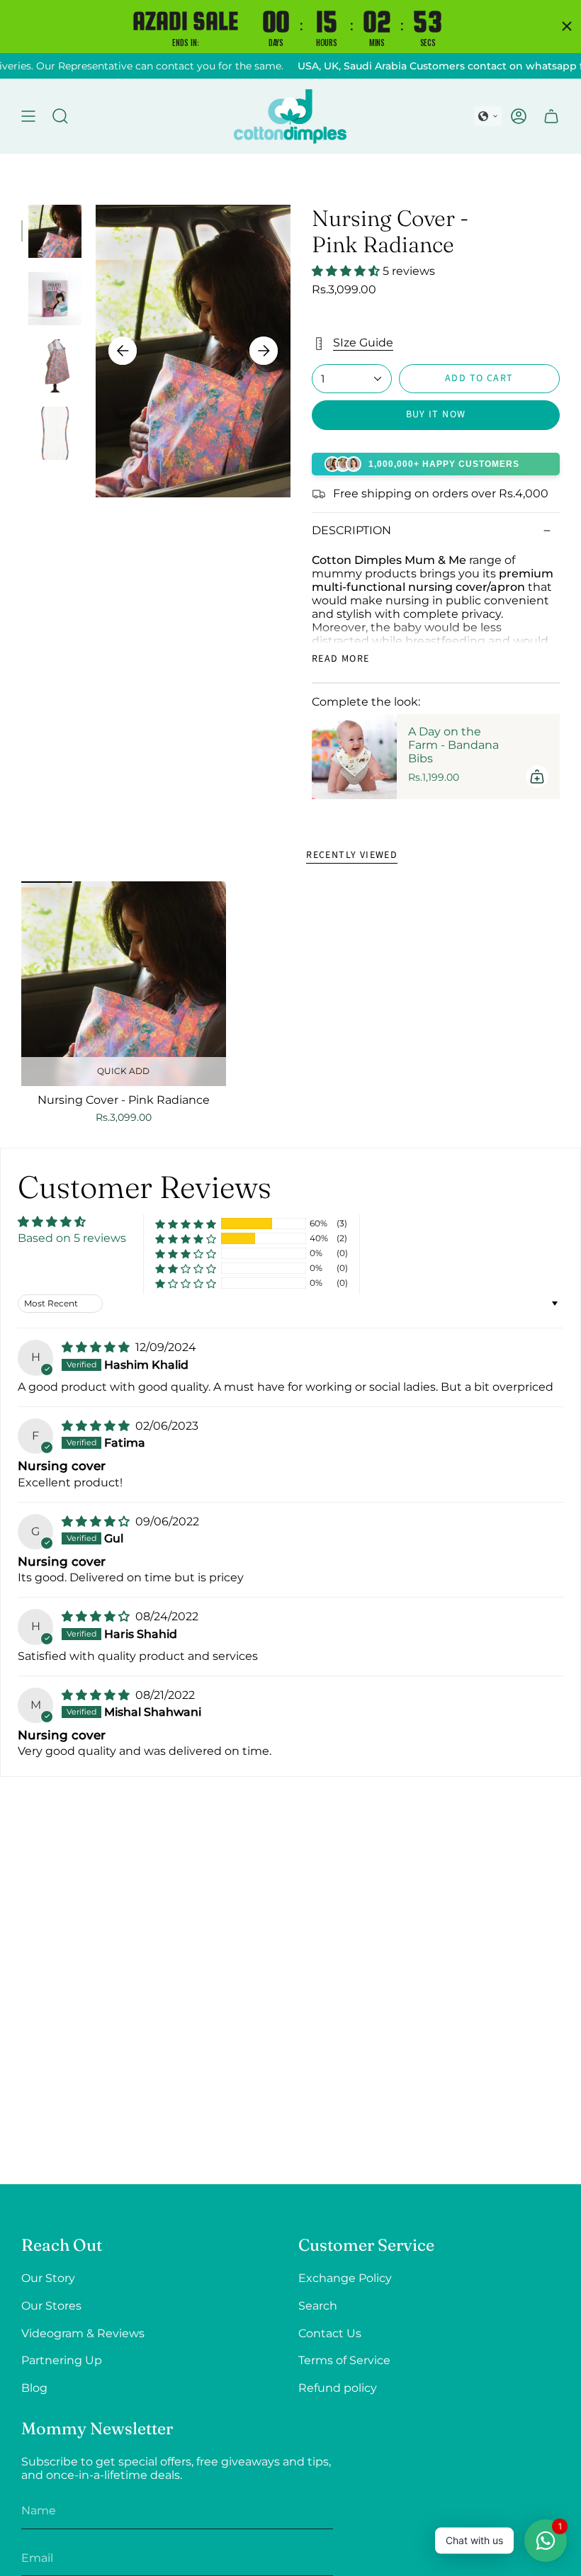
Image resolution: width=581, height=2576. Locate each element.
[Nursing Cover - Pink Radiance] (124, 984)
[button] (488, 116)
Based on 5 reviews (72, 1238)
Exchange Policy (345, 2278)
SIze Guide (363, 343)
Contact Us (330, 2333)
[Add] (537, 776)
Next (264, 351)
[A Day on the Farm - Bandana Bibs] (354, 757)
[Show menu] (28, 116)
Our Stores (51, 2306)
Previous (123, 351)
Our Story (48, 2278)
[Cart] (551, 116)
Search (318, 2306)
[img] (97, 1347)
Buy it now (436, 414)
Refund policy (338, 2388)
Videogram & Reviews (83, 2333)
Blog (34, 2388)
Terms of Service (344, 2360)
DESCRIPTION (351, 530)
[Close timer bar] (567, 26)
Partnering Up (62, 2360)
